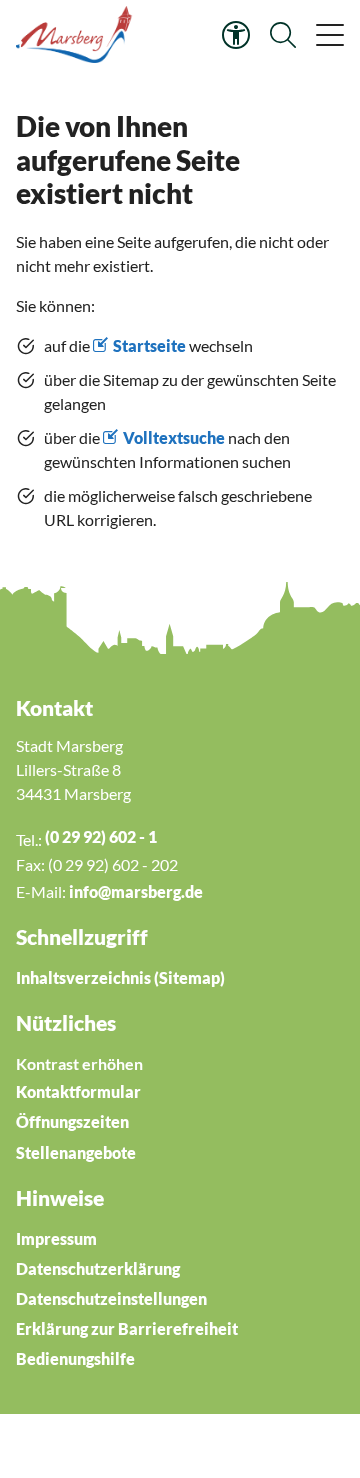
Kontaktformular (78, 1091)
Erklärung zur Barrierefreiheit (127, 1328)
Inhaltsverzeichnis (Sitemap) (120, 977)
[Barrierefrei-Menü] (236, 35)
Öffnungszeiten (72, 1121)
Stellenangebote (76, 1152)
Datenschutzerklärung (98, 1268)
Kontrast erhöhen (79, 1063)
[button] (328, 35)
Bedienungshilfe (75, 1358)
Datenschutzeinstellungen (111, 1298)
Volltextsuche (174, 437)
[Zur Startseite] (76, 35)
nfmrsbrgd (134, 891)
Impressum (56, 1238)
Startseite (149, 345)
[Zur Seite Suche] (283, 35)
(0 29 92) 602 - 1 (101, 836)
